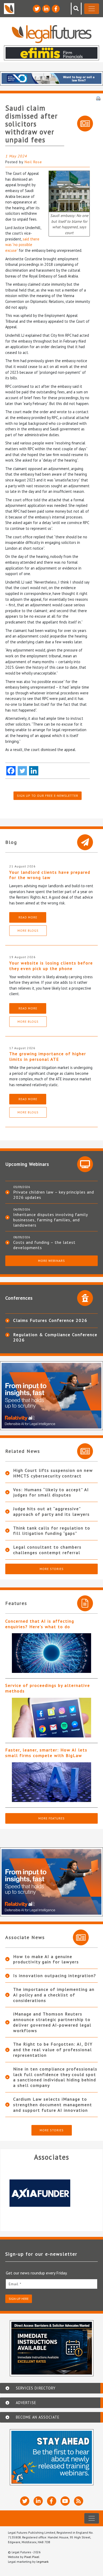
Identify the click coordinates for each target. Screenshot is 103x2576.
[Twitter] (22, 771)
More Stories (52, 1569)
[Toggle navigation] (92, 9)
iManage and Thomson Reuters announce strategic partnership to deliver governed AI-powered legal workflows (52, 2022)
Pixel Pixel (32, 2557)
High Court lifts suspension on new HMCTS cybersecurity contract (53, 1473)
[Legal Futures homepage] (52, 34)
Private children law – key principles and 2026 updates (54, 1195)
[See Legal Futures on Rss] (79, 2501)
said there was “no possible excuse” (22, 245)
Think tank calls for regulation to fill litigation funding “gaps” (52, 1531)
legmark (43, 2562)
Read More (28, 917)
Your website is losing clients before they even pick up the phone (51, 966)
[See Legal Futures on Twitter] (37, 9)
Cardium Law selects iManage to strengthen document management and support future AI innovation (53, 2105)
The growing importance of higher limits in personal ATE (48, 1056)
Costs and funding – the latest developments (44, 1245)
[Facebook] (11, 771)
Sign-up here (19, 2299)
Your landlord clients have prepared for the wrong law (50, 875)
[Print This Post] (98, 98)
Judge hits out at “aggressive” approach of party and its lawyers (51, 1511)
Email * (15, 2284)
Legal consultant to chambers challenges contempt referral (47, 1550)
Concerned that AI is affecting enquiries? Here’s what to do (40, 1624)
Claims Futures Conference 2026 (50, 1320)
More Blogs (28, 930)
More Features (51, 1818)
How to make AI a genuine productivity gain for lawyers (46, 1959)
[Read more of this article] (51, 1653)
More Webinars (51, 1261)
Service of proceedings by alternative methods (48, 1688)
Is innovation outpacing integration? (55, 1976)
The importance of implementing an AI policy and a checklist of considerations (54, 1995)
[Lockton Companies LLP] (54, 2193)
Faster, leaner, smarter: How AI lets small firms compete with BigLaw (46, 1753)
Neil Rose (33, 162)
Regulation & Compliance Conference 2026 (55, 1337)
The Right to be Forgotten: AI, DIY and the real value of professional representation (53, 2050)
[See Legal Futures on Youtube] (65, 2501)
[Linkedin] (34, 771)
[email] (51, 2284)
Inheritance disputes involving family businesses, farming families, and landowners (50, 1220)
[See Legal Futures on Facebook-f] (56, 9)
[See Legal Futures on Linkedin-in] (46, 9)
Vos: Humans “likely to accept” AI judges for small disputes (51, 1492)
